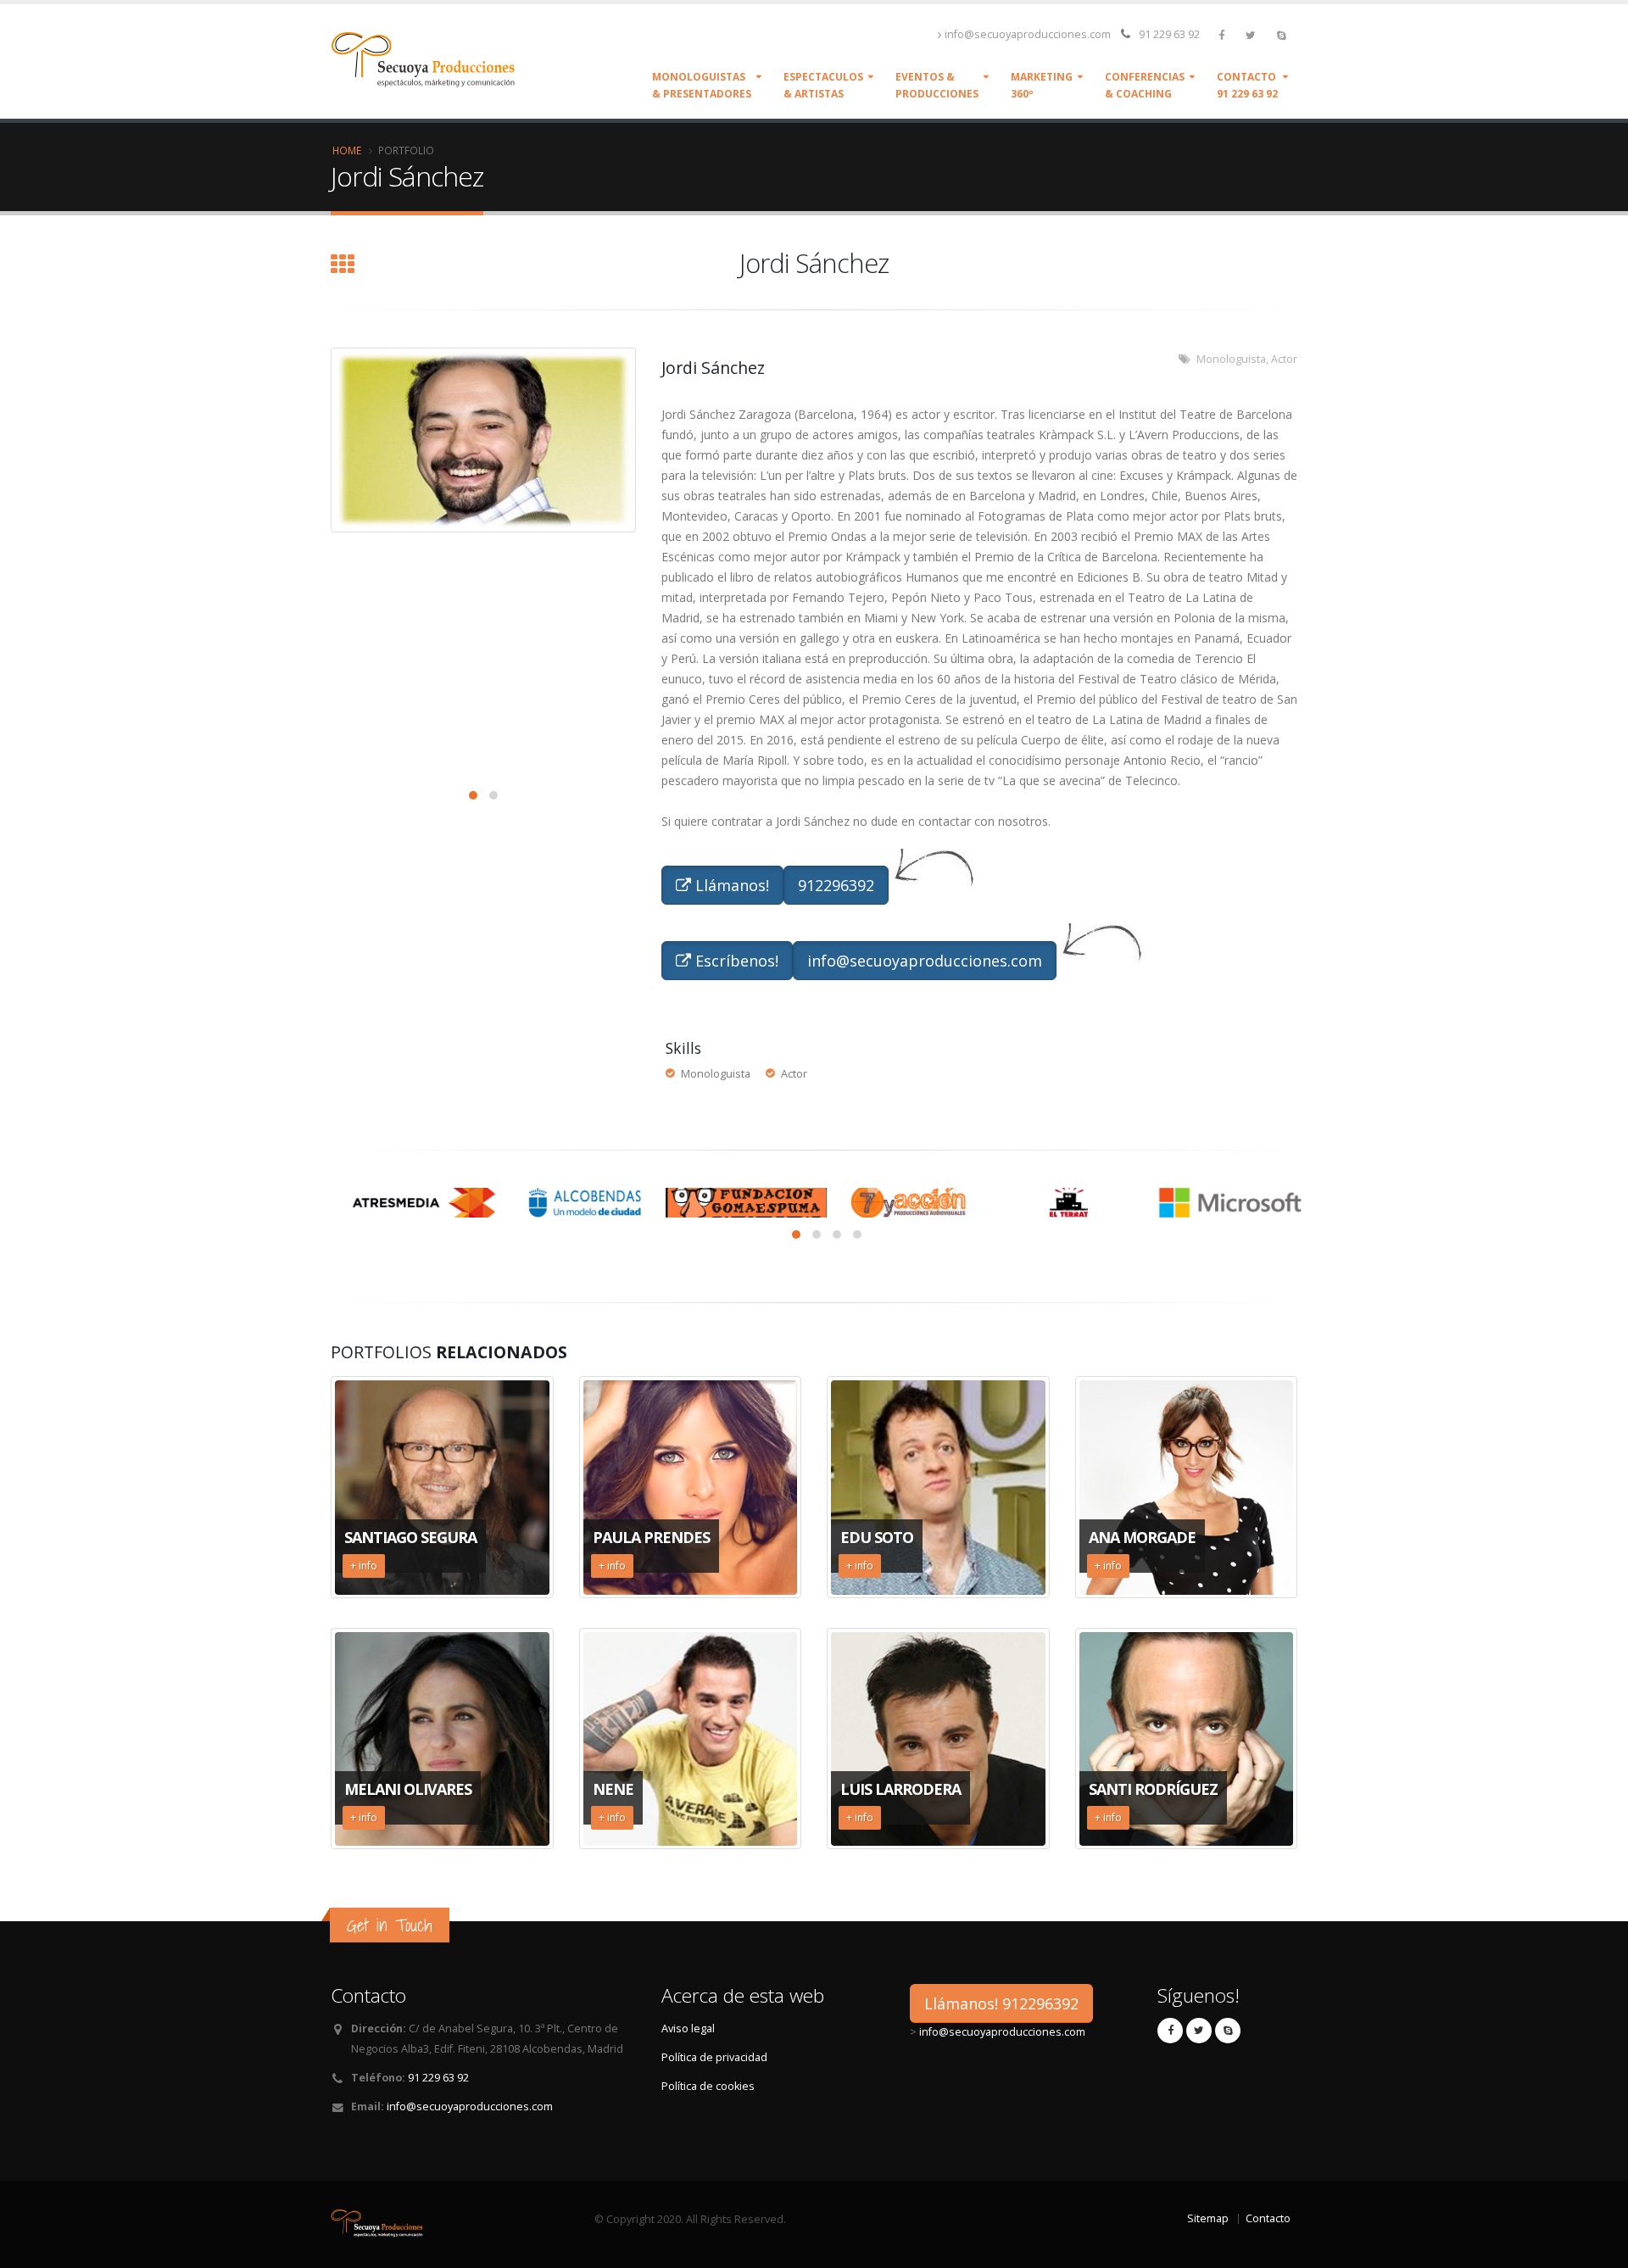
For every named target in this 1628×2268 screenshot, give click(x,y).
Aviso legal (688, 2028)
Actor (1284, 359)
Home (347, 150)
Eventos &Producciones (937, 85)
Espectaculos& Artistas (823, 85)
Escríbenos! (735, 961)
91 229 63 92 (1169, 34)
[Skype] (1283, 35)
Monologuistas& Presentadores (702, 85)
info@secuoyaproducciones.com (1028, 34)
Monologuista (1231, 359)
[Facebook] (1223, 35)
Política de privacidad (714, 2057)
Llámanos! (730, 885)
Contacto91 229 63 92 (1247, 85)
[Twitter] (1252, 35)
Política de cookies (708, 2086)
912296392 (836, 885)
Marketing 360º (1042, 85)
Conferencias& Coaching (1145, 85)
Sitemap (1208, 2218)
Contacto (1268, 2218)
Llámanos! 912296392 (1001, 2003)
